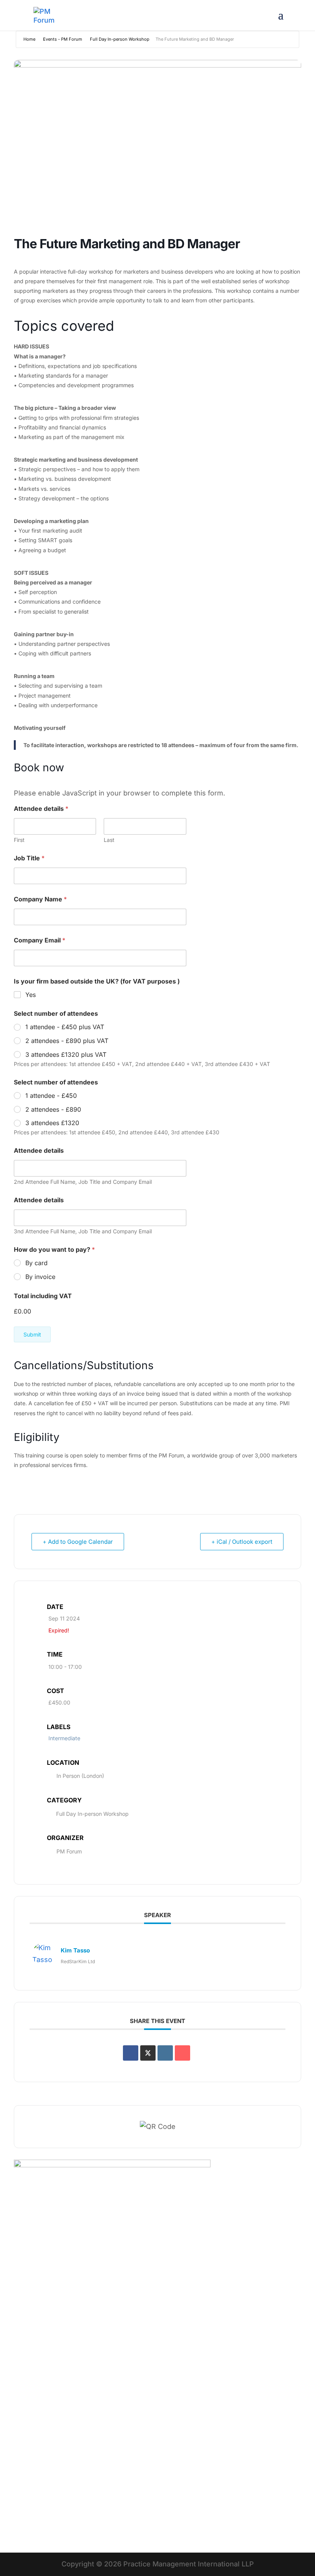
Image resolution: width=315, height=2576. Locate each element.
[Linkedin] (165, 2053)
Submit (32, 1334)
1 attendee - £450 (51, 1096)
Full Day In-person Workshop (120, 39)
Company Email (40, 940)
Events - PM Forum (63, 39)
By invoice (40, 1277)
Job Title (29, 858)
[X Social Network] (148, 2053)
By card (36, 1263)
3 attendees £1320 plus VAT (66, 1054)
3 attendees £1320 (52, 1123)
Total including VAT (43, 1296)
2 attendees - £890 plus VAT (67, 1041)
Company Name (40, 899)
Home (29, 39)
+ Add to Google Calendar (78, 1542)
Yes (31, 995)
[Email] (182, 2053)
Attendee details (39, 1151)
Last (109, 840)
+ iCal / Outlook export (242, 1542)
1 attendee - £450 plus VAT (65, 1027)
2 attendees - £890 (53, 1109)
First (19, 840)
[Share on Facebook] (131, 2053)
